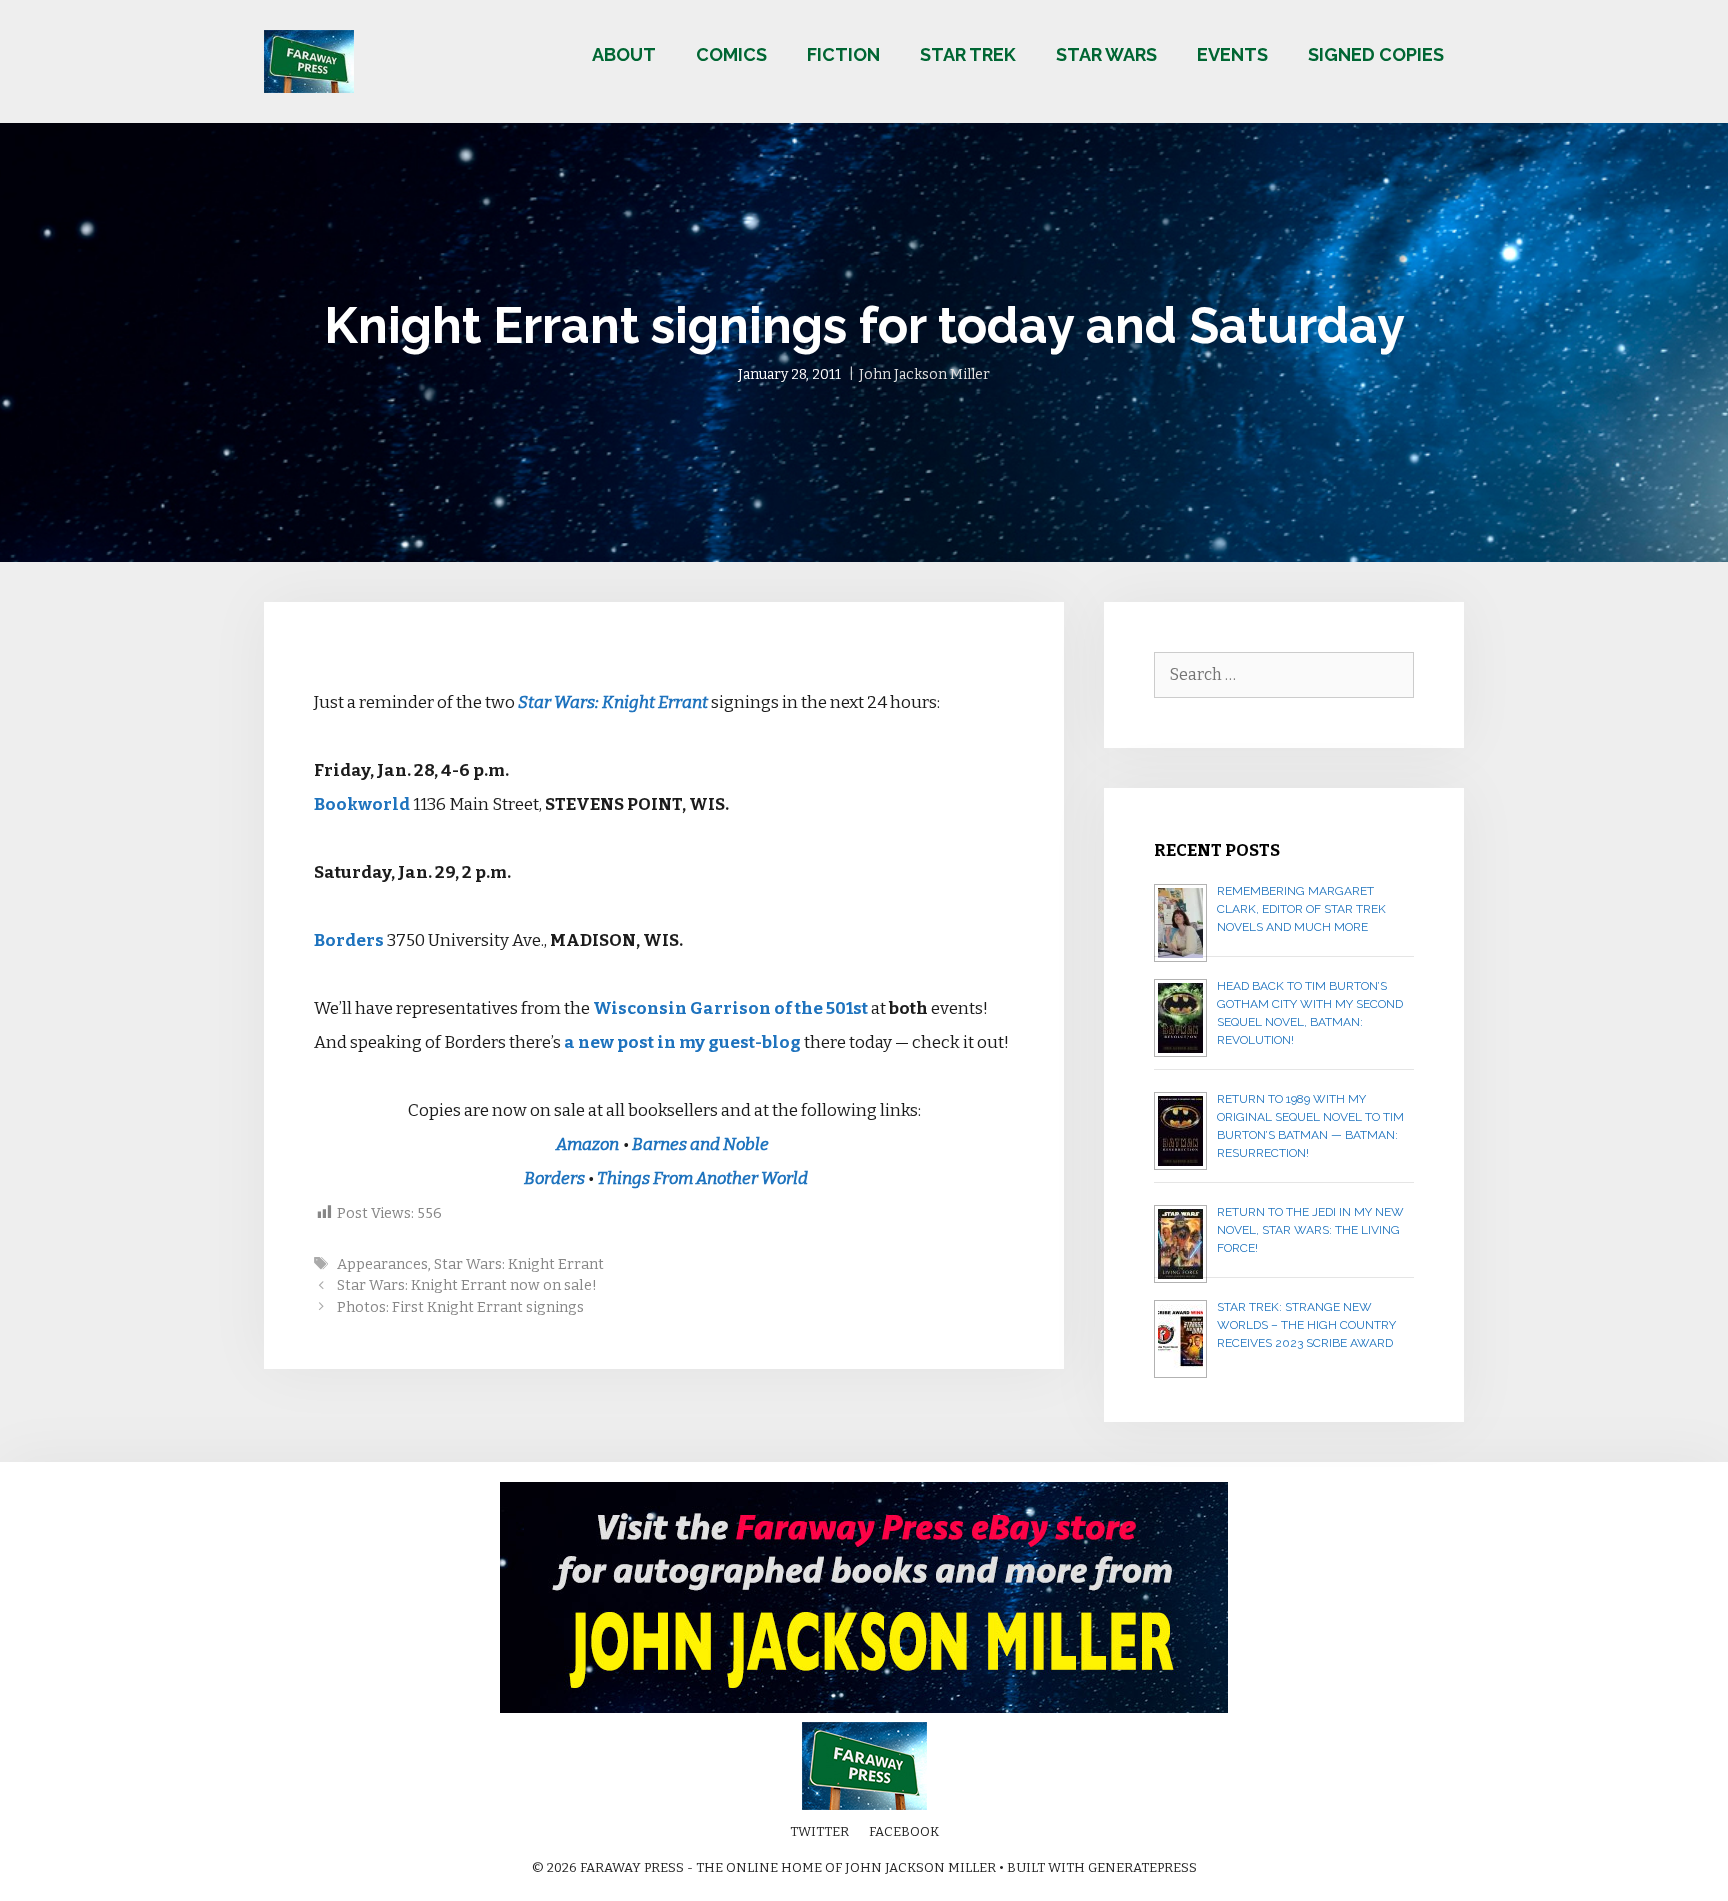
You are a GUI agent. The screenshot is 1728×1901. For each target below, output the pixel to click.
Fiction (843, 54)
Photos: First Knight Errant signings (460, 1307)
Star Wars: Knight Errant (613, 702)
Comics (731, 54)
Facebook (904, 1831)
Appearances (382, 1264)
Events (1232, 54)
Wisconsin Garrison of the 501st (730, 1008)
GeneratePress (1142, 1867)
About (624, 54)
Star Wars (1106, 54)
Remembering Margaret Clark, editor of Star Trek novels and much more (1301, 909)
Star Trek (968, 54)
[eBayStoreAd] (864, 1708)
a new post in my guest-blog (682, 1042)
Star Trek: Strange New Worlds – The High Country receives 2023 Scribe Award (1306, 1325)
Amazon (587, 1144)
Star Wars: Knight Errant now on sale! (467, 1285)
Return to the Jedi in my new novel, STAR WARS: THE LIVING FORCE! (1310, 1230)
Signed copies (1376, 54)
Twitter (819, 1831)
